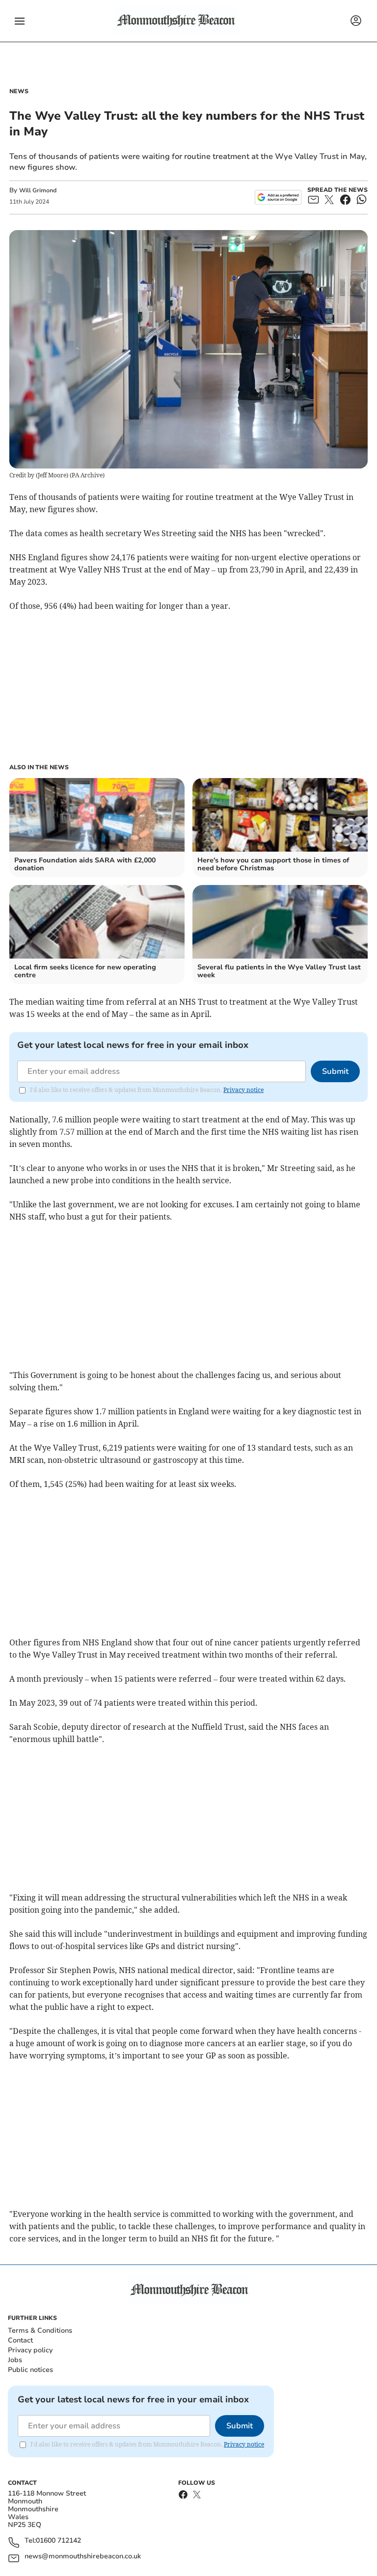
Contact (20, 2340)
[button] (20, 21)
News (19, 91)
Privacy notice (243, 1090)
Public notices (30, 2370)
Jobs (15, 2360)
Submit (335, 1071)
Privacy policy (30, 2350)
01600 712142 (58, 2541)
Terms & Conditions (40, 2330)
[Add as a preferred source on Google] (278, 197)
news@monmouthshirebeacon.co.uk (83, 2557)
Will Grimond (38, 190)
